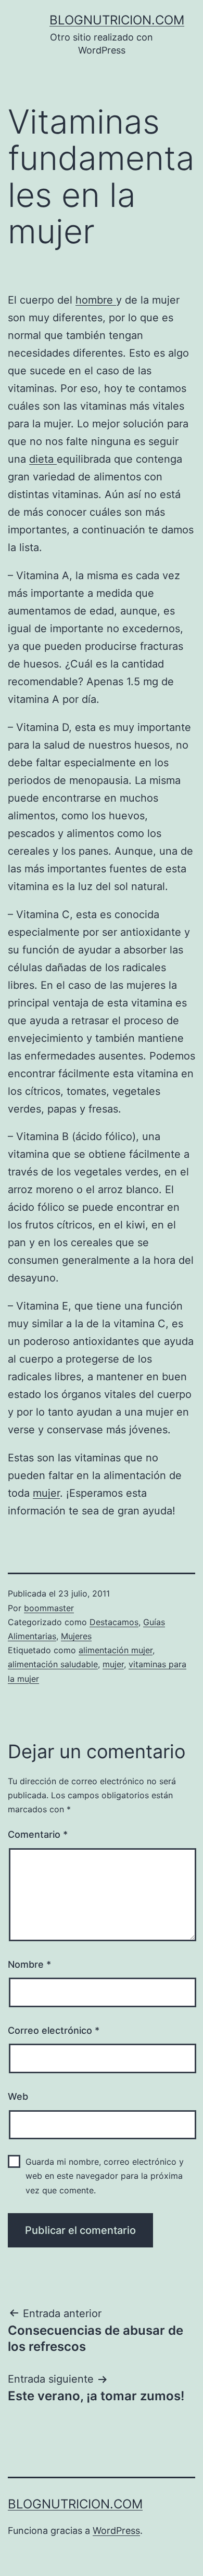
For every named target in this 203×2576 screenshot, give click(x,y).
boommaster (49, 1608)
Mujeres (76, 1636)
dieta (43, 459)
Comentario (38, 1834)
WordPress (116, 2531)
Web (18, 2096)
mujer (46, 1493)
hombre (96, 300)
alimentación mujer (116, 1650)
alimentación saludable (53, 1664)
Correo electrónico (54, 2030)
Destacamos (114, 1622)
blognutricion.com (117, 20)
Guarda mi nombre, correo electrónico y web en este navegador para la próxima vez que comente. (105, 2176)
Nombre (29, 1964)
